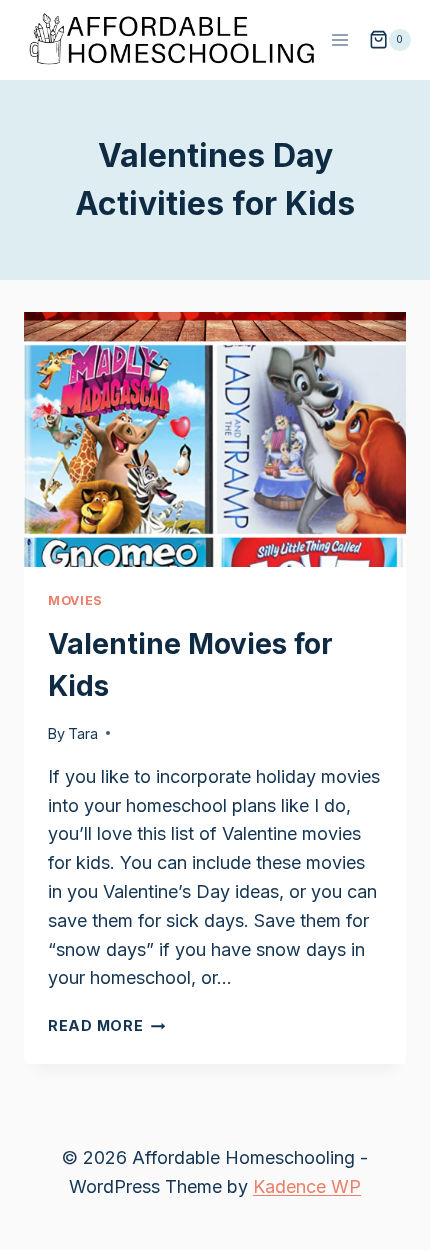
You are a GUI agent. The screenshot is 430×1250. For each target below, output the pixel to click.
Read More (106, 1025)
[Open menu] (340, 39)
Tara (83, 733)
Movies (75, 600)
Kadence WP (307, 1186)
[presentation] (215, 439)
